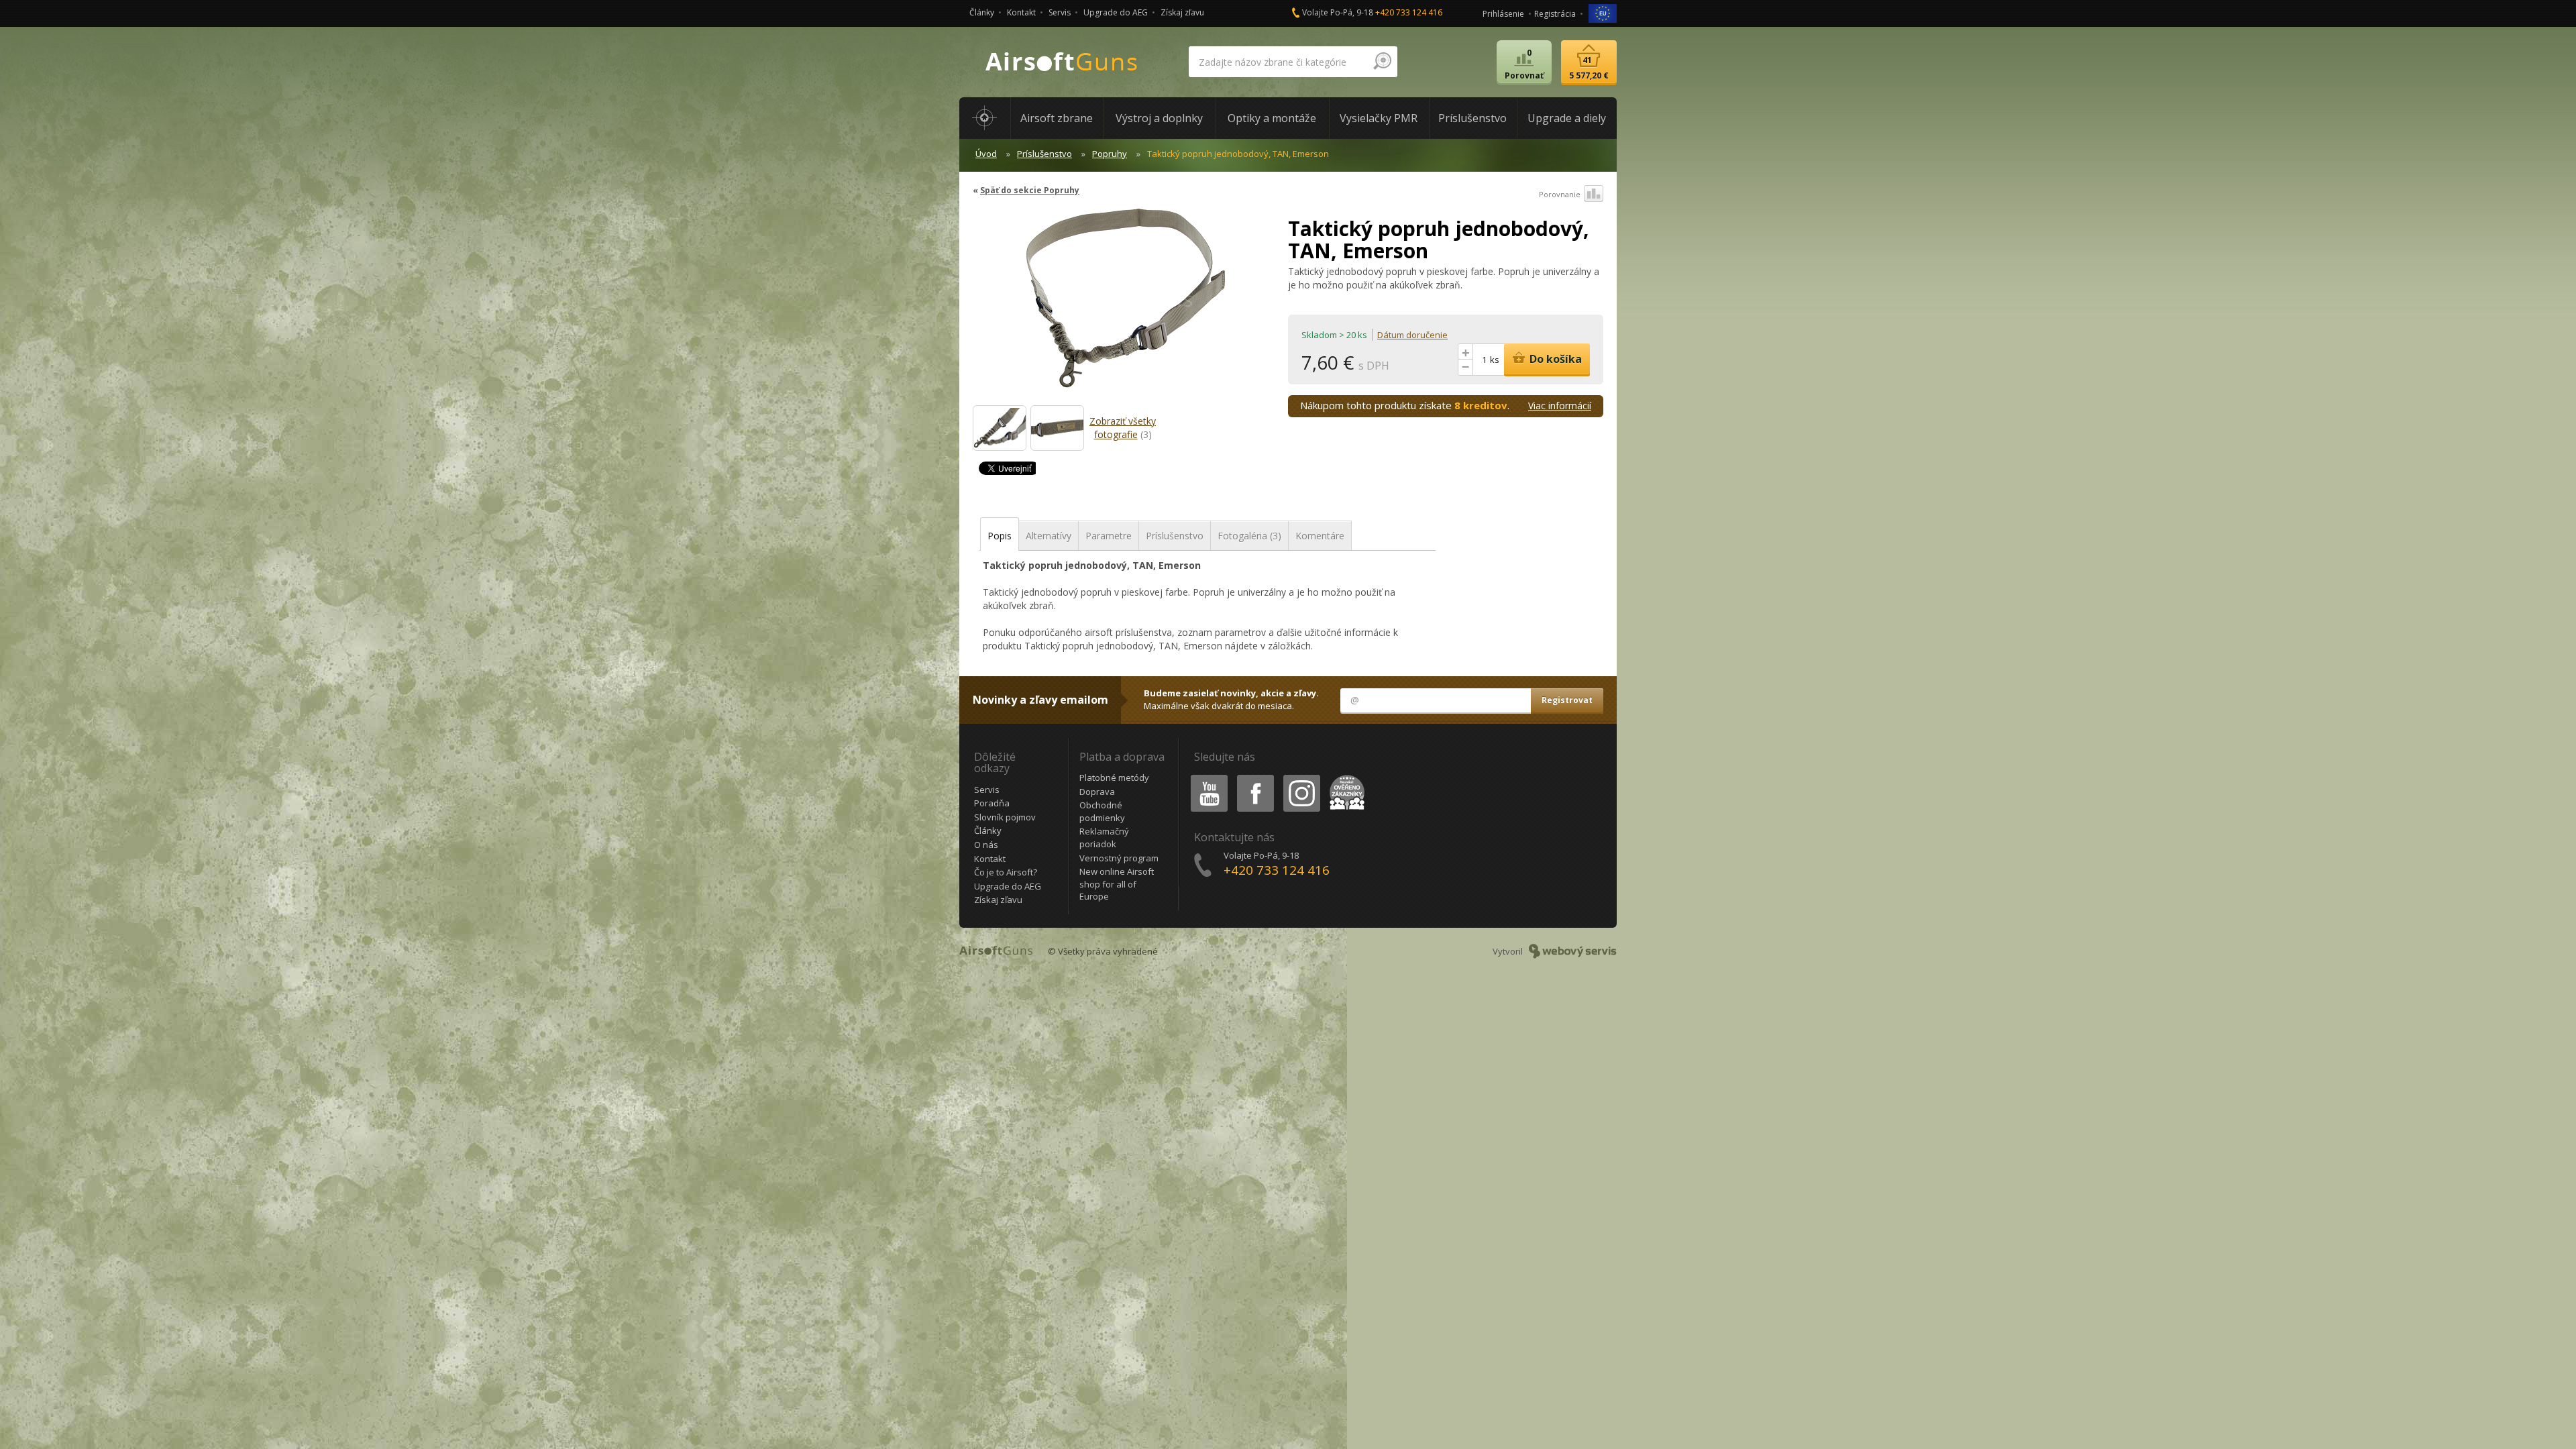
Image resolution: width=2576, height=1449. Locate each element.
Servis (1060, 12)
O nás (986, 845)
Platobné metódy (1114, 777)
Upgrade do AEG (1116, 12)
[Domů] (985, 118)
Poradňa (992, 803)
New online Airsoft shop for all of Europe (1117, 884)
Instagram (1301, 777)
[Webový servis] (1573, 951)
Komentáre (1320, 536)
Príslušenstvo (1044, 154)
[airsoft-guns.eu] (1603, 12)
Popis (1000, 536)
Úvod (986, 154)
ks (1495, 360)
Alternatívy (1049, 536)
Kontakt (1021, 12)
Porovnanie (1560, 194)
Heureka (1345, 777)
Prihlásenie (1503, 14)
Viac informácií (1560, 406)
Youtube (1206, 777)
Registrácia (1555, 14)
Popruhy (1110, 154)
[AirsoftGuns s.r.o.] (1062, 62)
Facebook (1255, 777)
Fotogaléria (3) (1249, 536)
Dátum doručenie (1412, 335)
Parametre (1109, 536)
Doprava (1097, 792)
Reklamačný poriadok (1104, 838)
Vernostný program (1119, 858)
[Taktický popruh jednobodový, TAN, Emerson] (1125, 305)
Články (982, 12)
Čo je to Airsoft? (1006, 872)
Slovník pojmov (1005, 817)
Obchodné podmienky (1102, 811)
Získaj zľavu (1182, 12)
